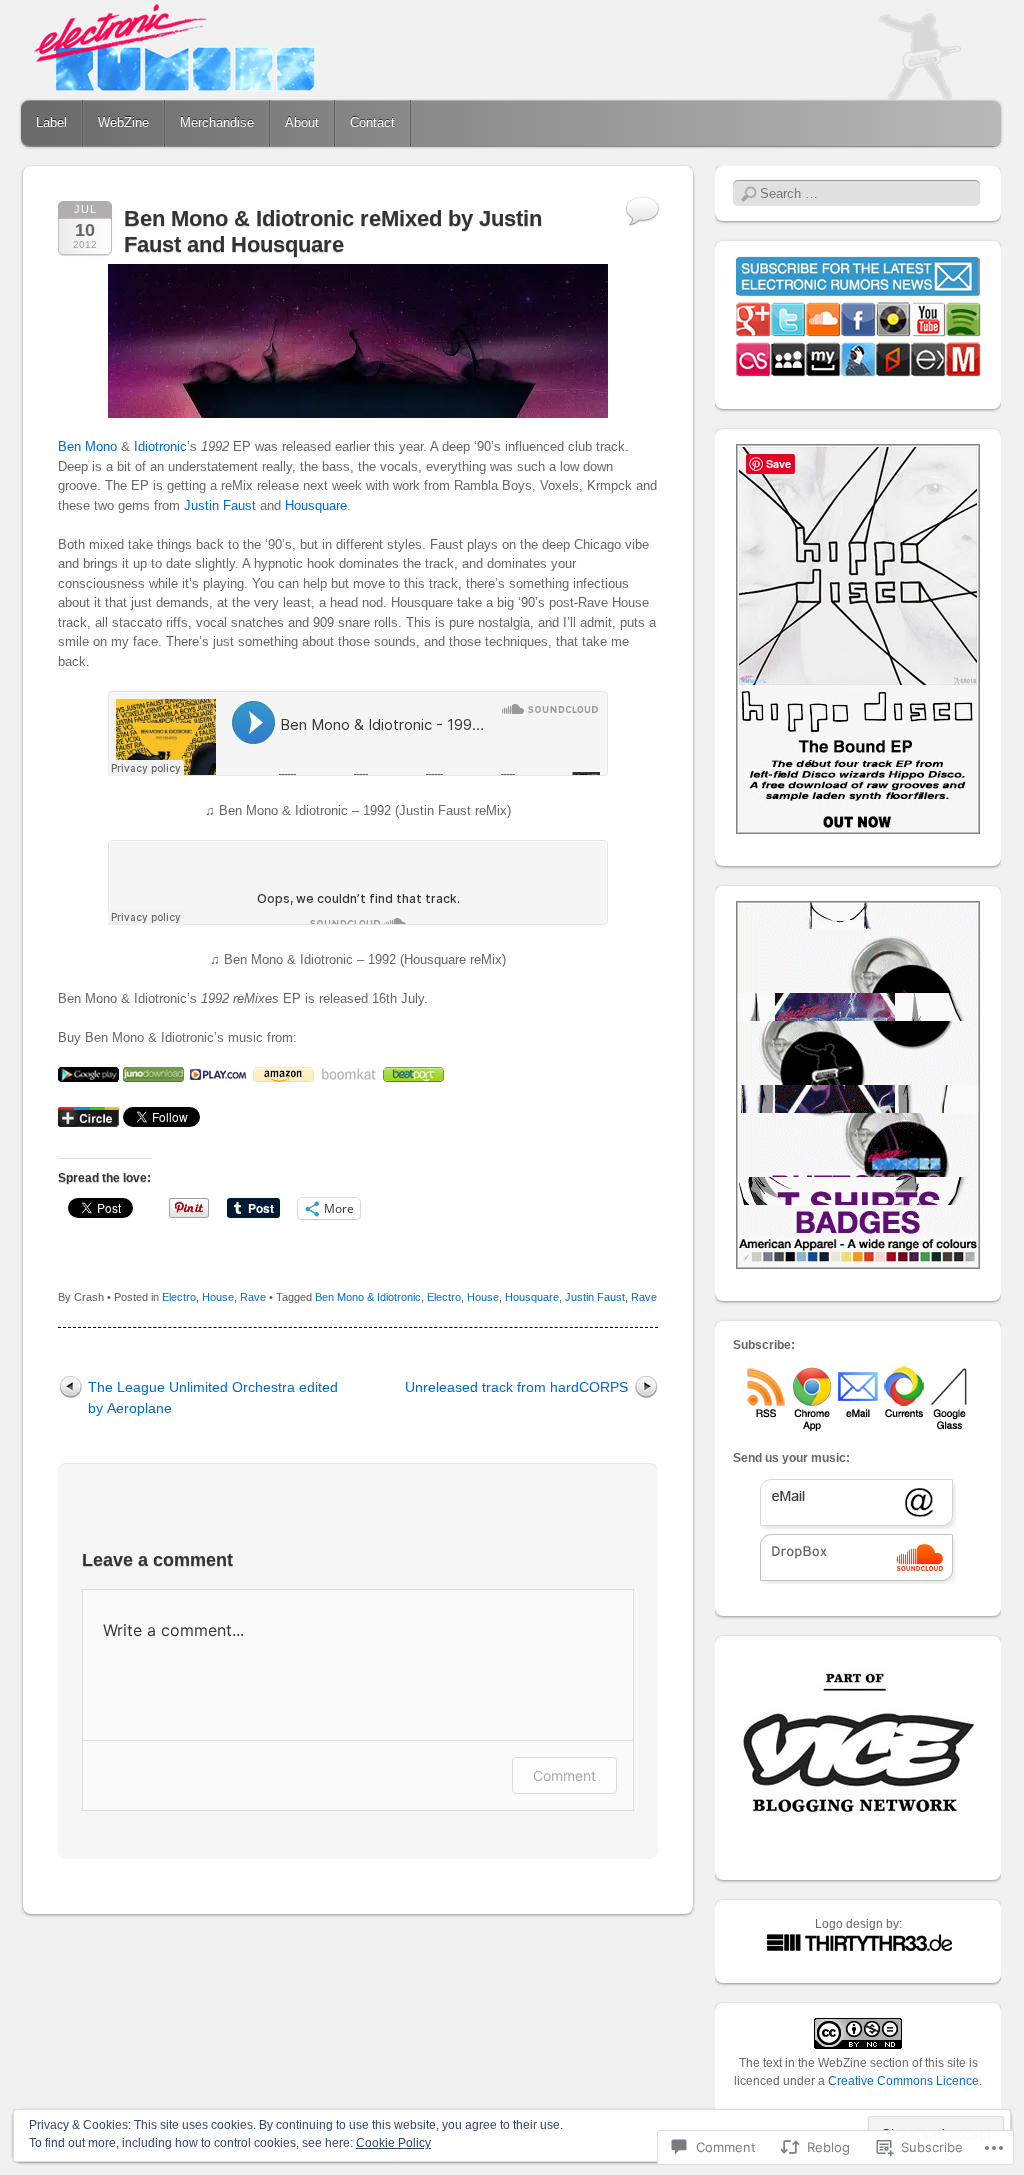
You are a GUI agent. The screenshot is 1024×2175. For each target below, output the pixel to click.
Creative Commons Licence (903, 2081)
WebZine (123, 122)
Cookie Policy (393, 2143)
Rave (253, 1297)
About (302, 122)
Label (51, 122)
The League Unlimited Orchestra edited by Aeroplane (213, 1397)
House (218, 1297)
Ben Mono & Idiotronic (368, 1297)
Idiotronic (160, 446)
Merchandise (217, 122)
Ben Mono (87, 446)
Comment (564, 1775)
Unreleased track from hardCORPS (516, 1387)
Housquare (316, 505)
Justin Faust (220, 505)
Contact (372, 122)
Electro (179, 1297)
